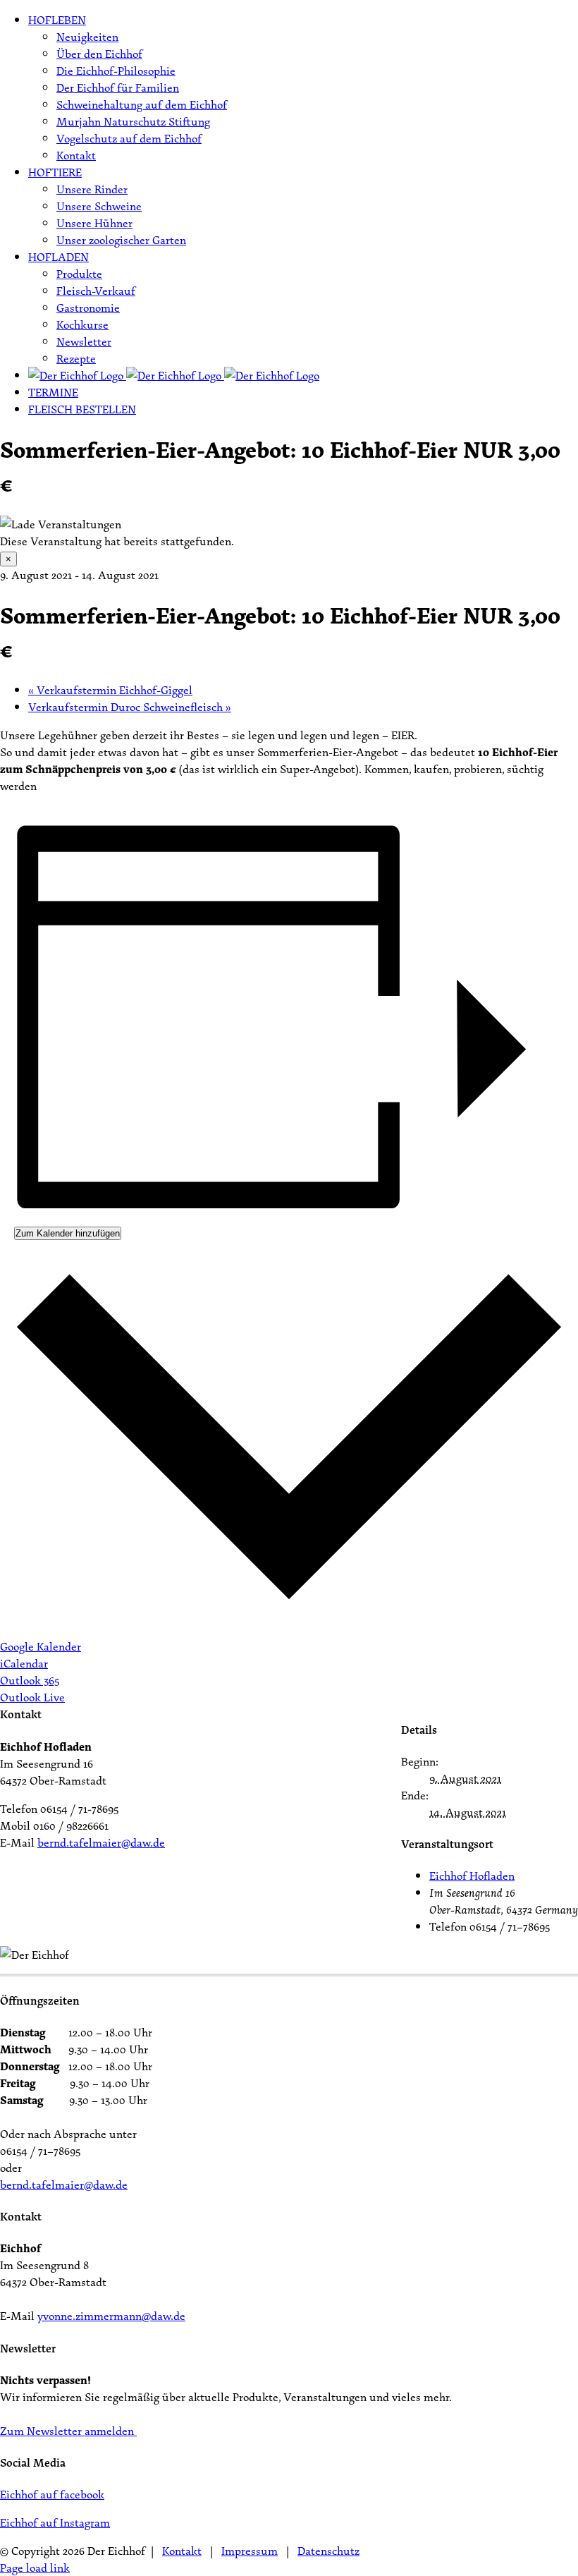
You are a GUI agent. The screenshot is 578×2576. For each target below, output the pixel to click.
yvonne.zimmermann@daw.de (111, 2316)
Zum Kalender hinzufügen (68, 1233)
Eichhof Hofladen (472, 1876)
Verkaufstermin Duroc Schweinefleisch (130, 707)
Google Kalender (41, 1646)
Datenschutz (328, 2551)
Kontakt (182, 2551)
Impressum (250, 2551)
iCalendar (24, 1663)
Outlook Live (32, 1697)
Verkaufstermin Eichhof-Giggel (110, 690)
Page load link (35, 2568)
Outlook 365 (30, 1680)
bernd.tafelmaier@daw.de (101, 1842)
